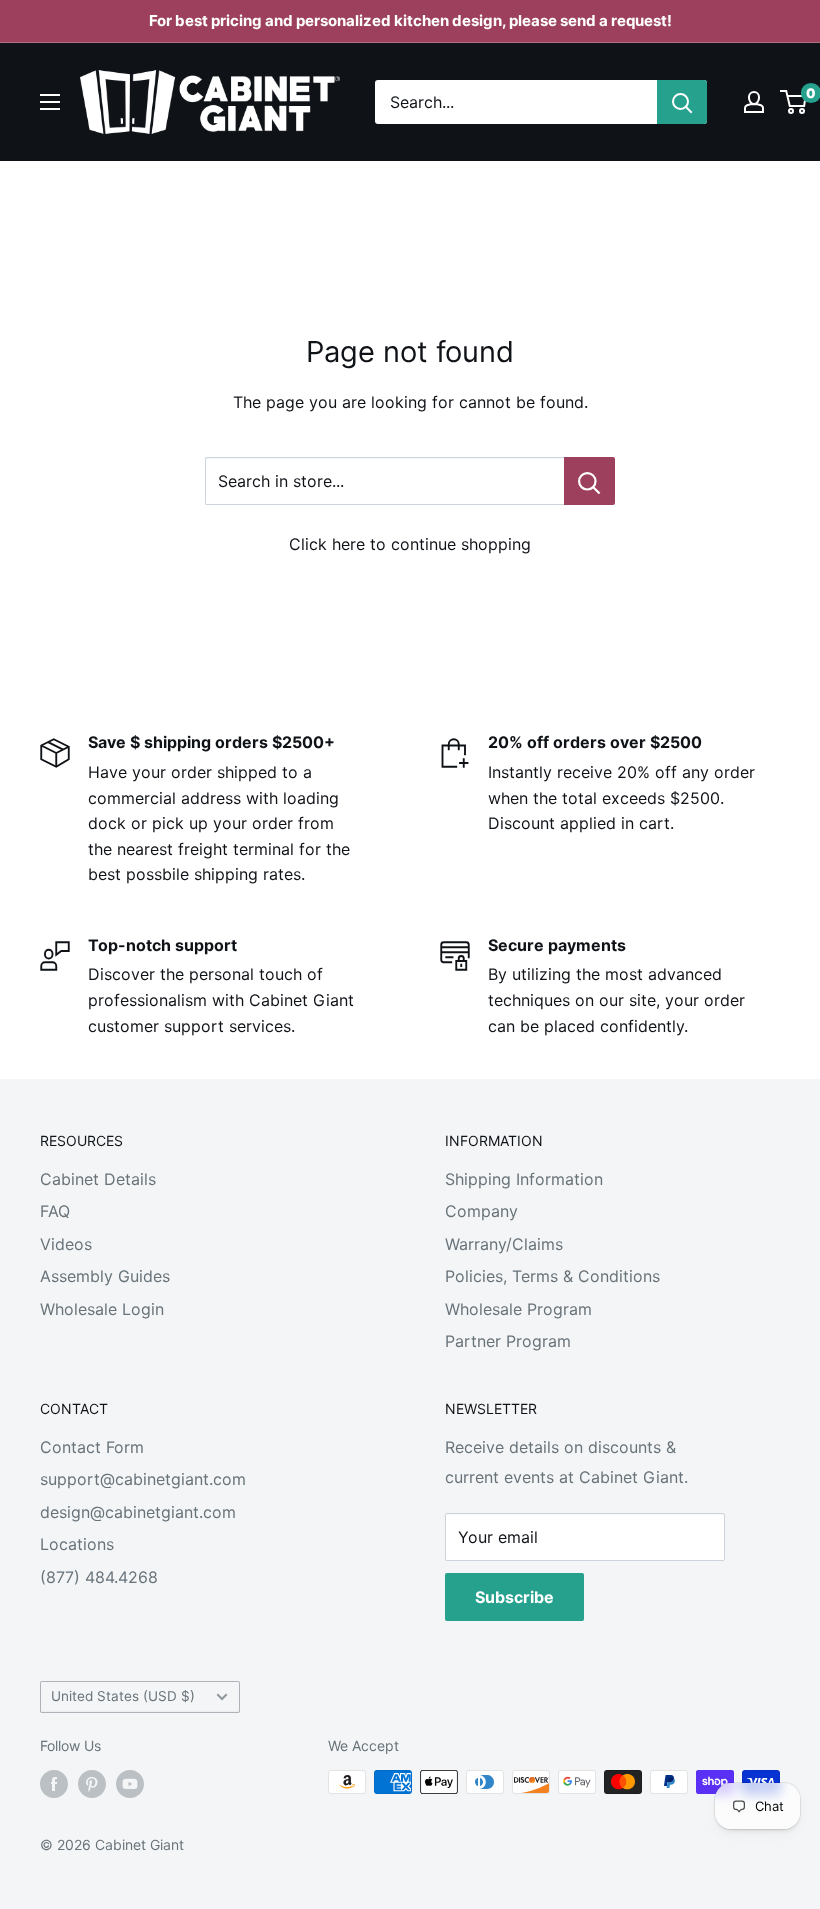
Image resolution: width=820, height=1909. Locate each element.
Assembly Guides (105, 1276)
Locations (77, 1544)
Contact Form (92, 1447)
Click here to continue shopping (410, 544)
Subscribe (514, 1597)
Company (481, 1211)
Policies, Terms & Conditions (552, 1276)
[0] (794, 102)
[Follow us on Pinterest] (92, 1784)
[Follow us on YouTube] (130, 1784)
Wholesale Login (102, 1309)
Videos (66, 1244)
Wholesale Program (518, 1309)
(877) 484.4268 (99, 1577)
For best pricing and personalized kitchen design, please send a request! (410, 20)
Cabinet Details (98, 1179)
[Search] (682, 102)
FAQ (55, 1211)
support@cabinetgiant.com (143, 1479)
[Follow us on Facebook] (54, 1784)
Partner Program (508, 1341)
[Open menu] (50, 102)
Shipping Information (524, 1179)
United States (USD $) (123, 1696)
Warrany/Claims (504, 1244)
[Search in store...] (589, 481)
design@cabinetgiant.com (138, 1512)
